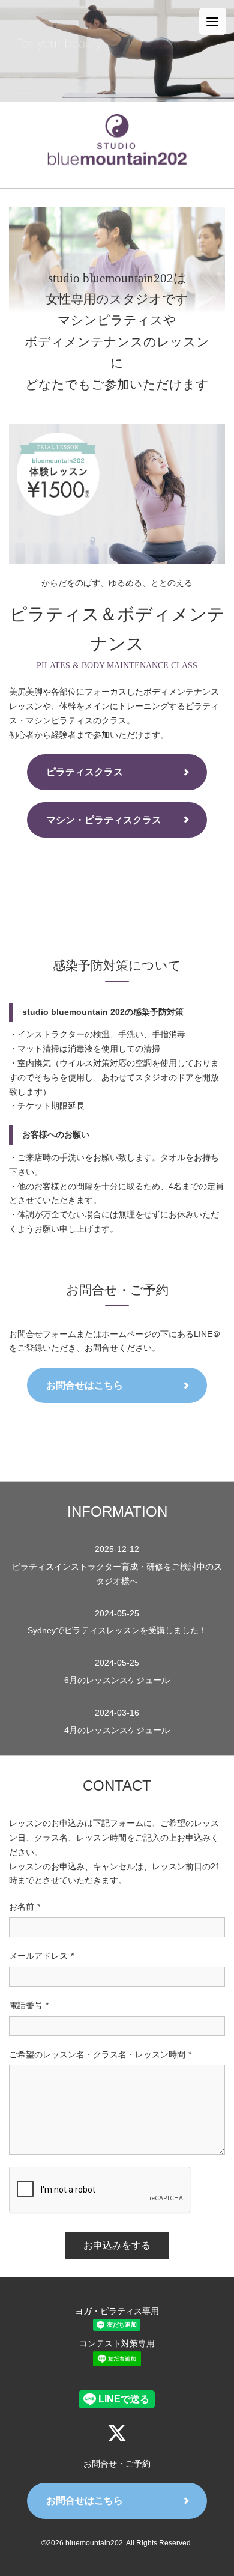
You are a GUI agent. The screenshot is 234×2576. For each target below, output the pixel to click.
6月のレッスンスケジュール (117, 1671)
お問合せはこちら (85, 1385)
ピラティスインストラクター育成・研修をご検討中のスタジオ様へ (117, 1565)
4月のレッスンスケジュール (117, 1721)
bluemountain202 (94, 2543)
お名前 (25, 1907)
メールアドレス (41, 1956)
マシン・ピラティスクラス (104, 820)
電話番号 (29, 2005)
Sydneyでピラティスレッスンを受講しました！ (117, 1622)
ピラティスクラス (85, 772)
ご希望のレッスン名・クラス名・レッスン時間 (100, 2054)
